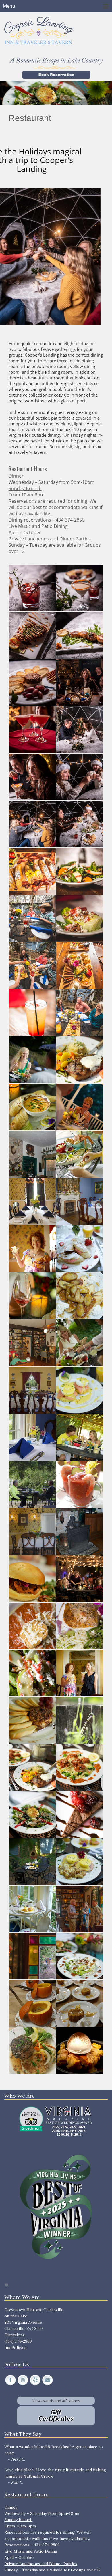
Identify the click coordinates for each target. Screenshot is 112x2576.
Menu (9, 6)
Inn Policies (15, 2348)
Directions (15, 2335)
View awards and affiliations (56, 2401)
